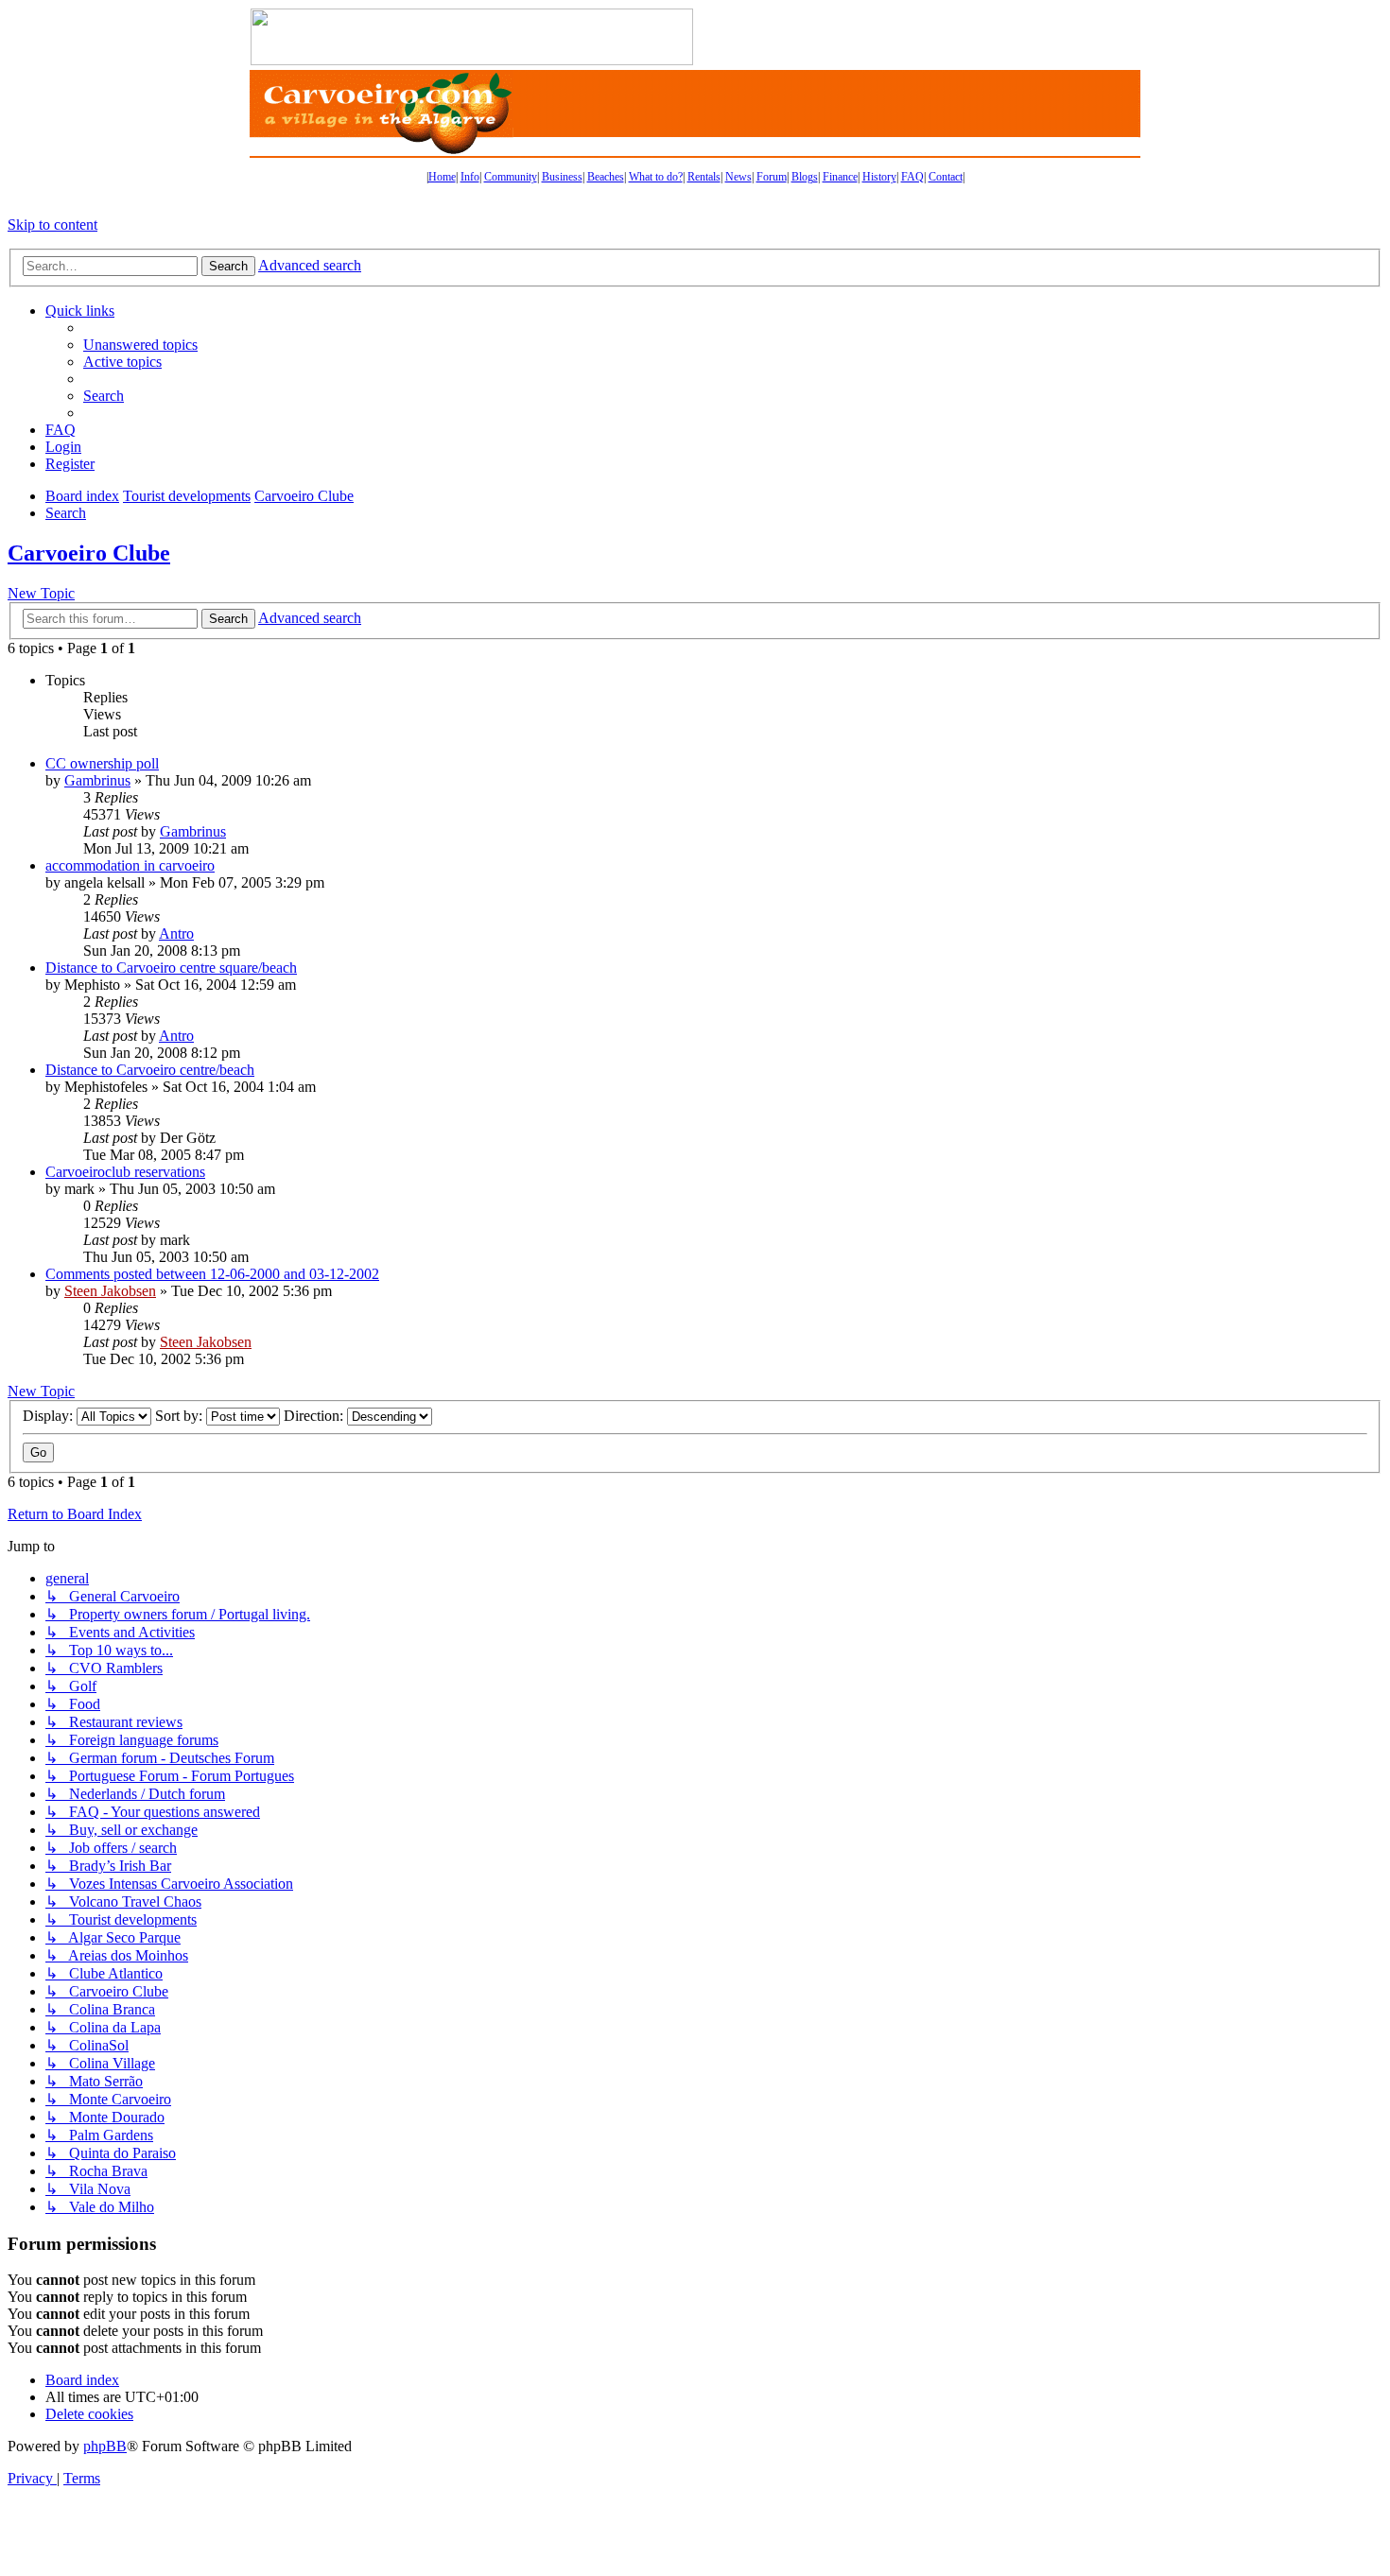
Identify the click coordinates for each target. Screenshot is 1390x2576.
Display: (50, 1416)
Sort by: (181, 1416)
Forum (772, 177)
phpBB (105, 2446)
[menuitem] (140, 345)
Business (562, 177)
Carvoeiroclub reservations (125, 1172)
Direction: (315, 1416)
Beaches (606, 177)
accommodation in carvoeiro (130, 865)
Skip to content (52, 225)
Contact (946, 177)
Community (511, 177)
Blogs (805, 177)
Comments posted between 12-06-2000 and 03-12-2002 (212, 1274)
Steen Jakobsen (110, 1291)
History (879, 177)
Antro (176, 934)
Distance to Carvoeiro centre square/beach (171, 968)
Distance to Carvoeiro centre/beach (150, 1070)
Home (442, 177)
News (738, 177)
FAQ (912, 177)
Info (470, 177)
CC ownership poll (102, 763)
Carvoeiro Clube (89, 553)
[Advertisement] (917, 37)
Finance (840, 177)
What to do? (656, 177)
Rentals (704, 177)
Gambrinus (97, 780)
